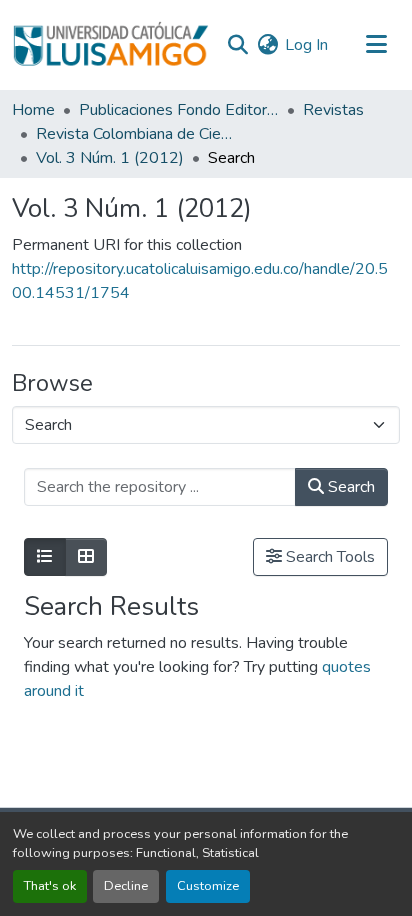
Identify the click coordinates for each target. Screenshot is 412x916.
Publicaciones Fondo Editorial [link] (179, 110)
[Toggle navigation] (376, 45)
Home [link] (33, 110)
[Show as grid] (86, 557)
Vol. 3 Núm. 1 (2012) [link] (110, 158)
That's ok (50, 886)
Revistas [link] (333, 110)
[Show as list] (45, 557)
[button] (110, 45)
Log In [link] (306, 45)
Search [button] (349, 487)
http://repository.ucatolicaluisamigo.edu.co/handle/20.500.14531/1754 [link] (200, 281)
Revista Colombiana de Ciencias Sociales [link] (136, 134)
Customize (208, 886)
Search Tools (328, 557)
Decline (126, 886)
